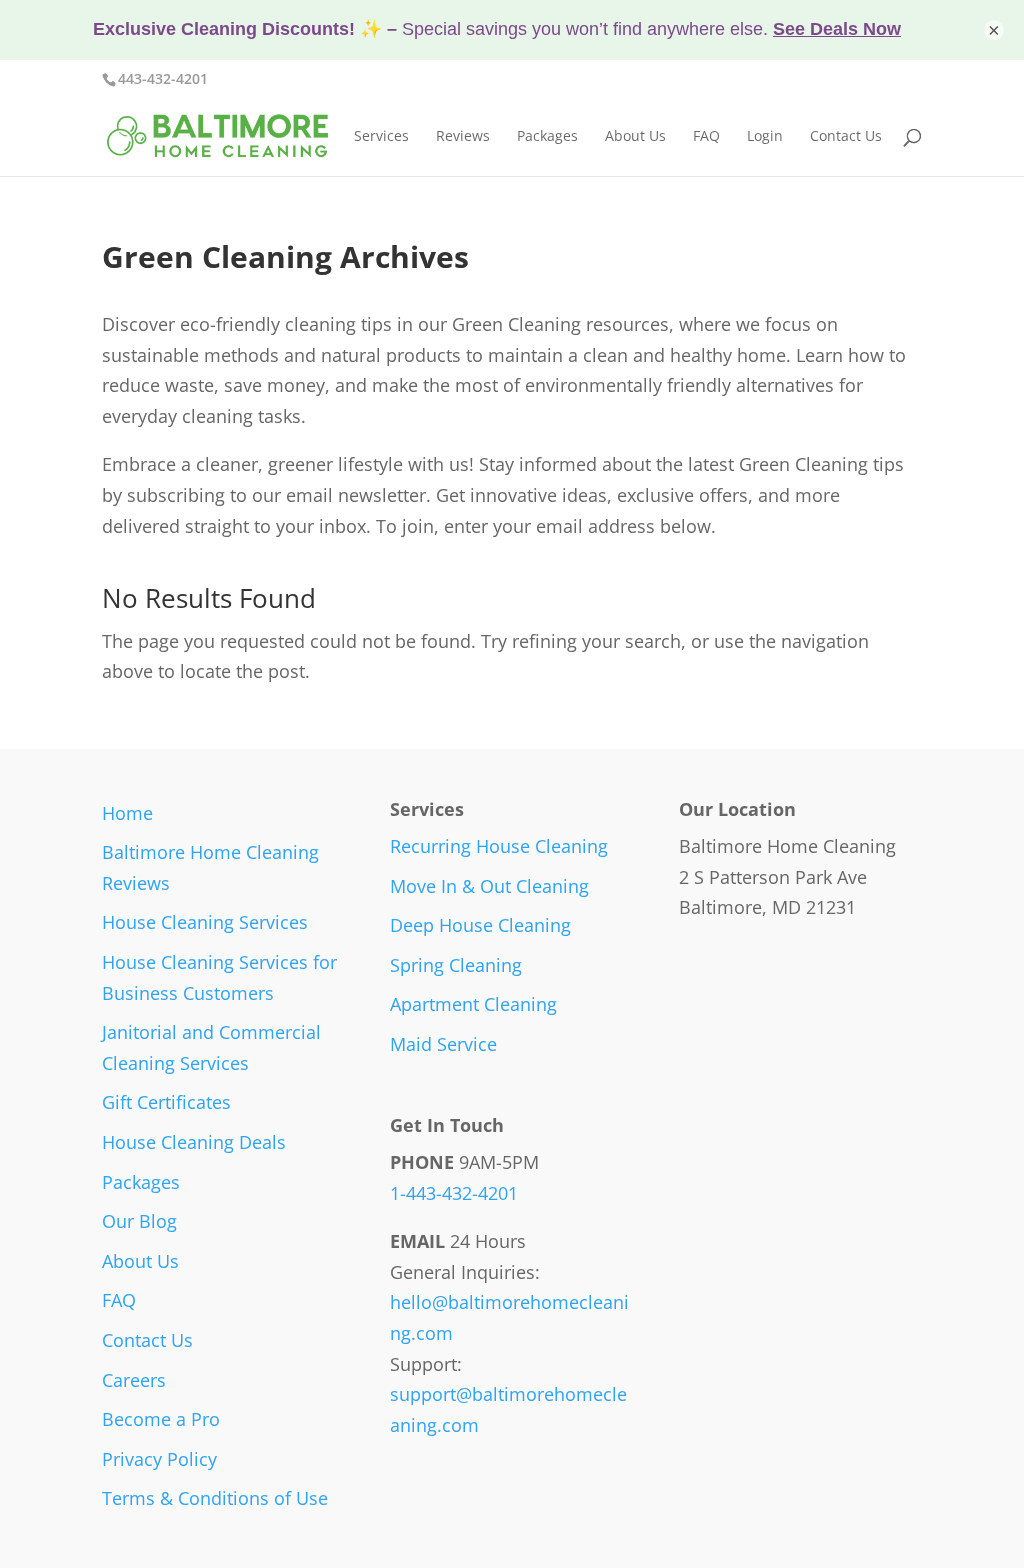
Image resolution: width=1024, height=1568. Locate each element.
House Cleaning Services (205, 922)
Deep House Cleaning (480, 925)
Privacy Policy (159, 1459)
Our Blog (139, 1221)
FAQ (706, 137)
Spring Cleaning (456, 965)
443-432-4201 (163, 78)
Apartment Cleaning (473, 1004)
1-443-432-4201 (454, 1193)
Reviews (463, 137)
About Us (635, 137)
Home (127, 813)
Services (381, 137)
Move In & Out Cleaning (489, 886)
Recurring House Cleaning (499, 846)
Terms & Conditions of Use (215, 1498)
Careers (134, 1380)
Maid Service (443, 1044)
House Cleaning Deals (194, 1142)
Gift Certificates (166, 1102)
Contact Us (846, 137)
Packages (547, 137)
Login (765, 137)
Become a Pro (161, 1419)
